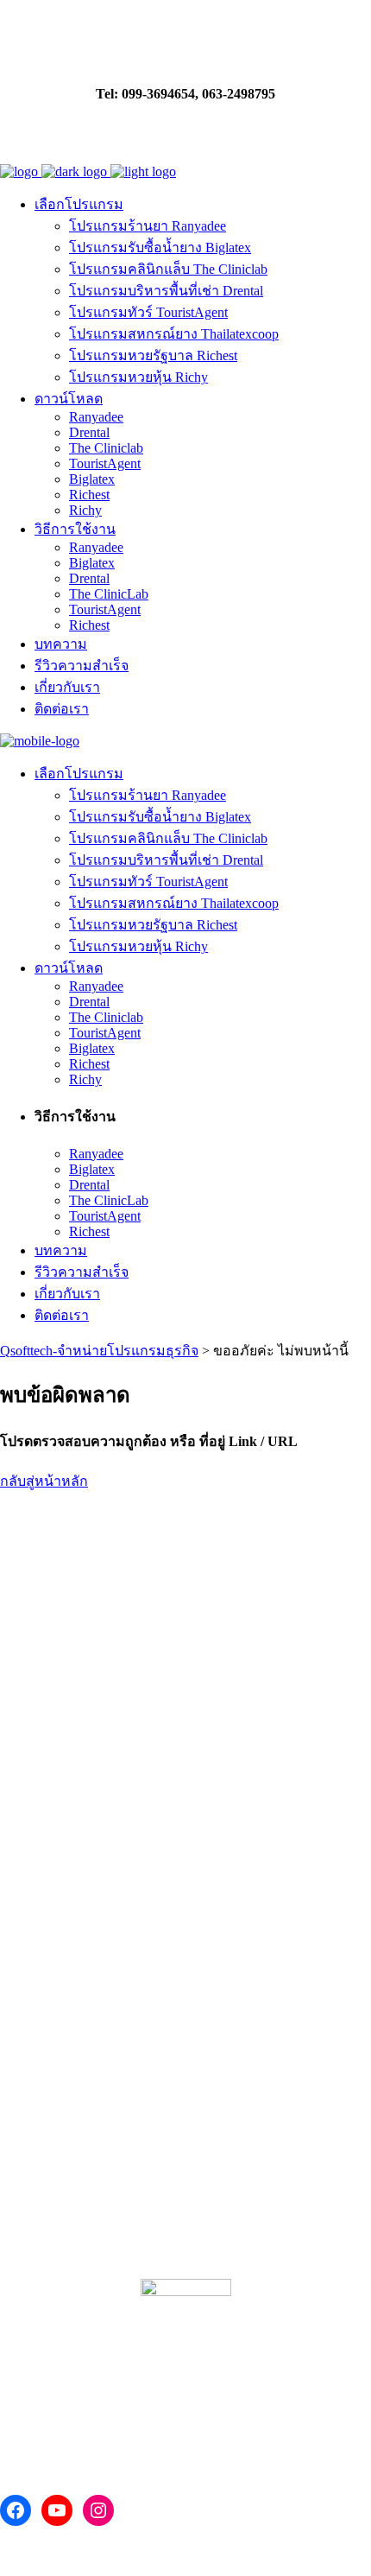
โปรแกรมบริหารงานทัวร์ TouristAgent (112, 1871)
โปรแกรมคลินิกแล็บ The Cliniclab (99, 1849)
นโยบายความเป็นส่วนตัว (74, 1665)
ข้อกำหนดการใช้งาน (63, 1700)
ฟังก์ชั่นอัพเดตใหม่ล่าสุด (89, 2155)
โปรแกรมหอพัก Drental (69, 1827)
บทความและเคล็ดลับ (78, 2110)
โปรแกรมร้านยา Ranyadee (79, 1784)
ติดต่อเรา (102, 1630)
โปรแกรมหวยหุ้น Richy (69, 1979)
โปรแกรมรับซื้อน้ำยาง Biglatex (91, 1892)
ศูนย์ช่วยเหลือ (52, 2065)
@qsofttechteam (103, 2424)
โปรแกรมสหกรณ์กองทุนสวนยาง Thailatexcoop (139, 1914)
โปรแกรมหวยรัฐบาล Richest (84, 1957)
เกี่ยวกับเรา (33, 1630)
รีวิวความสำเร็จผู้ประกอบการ (109, 2203)
